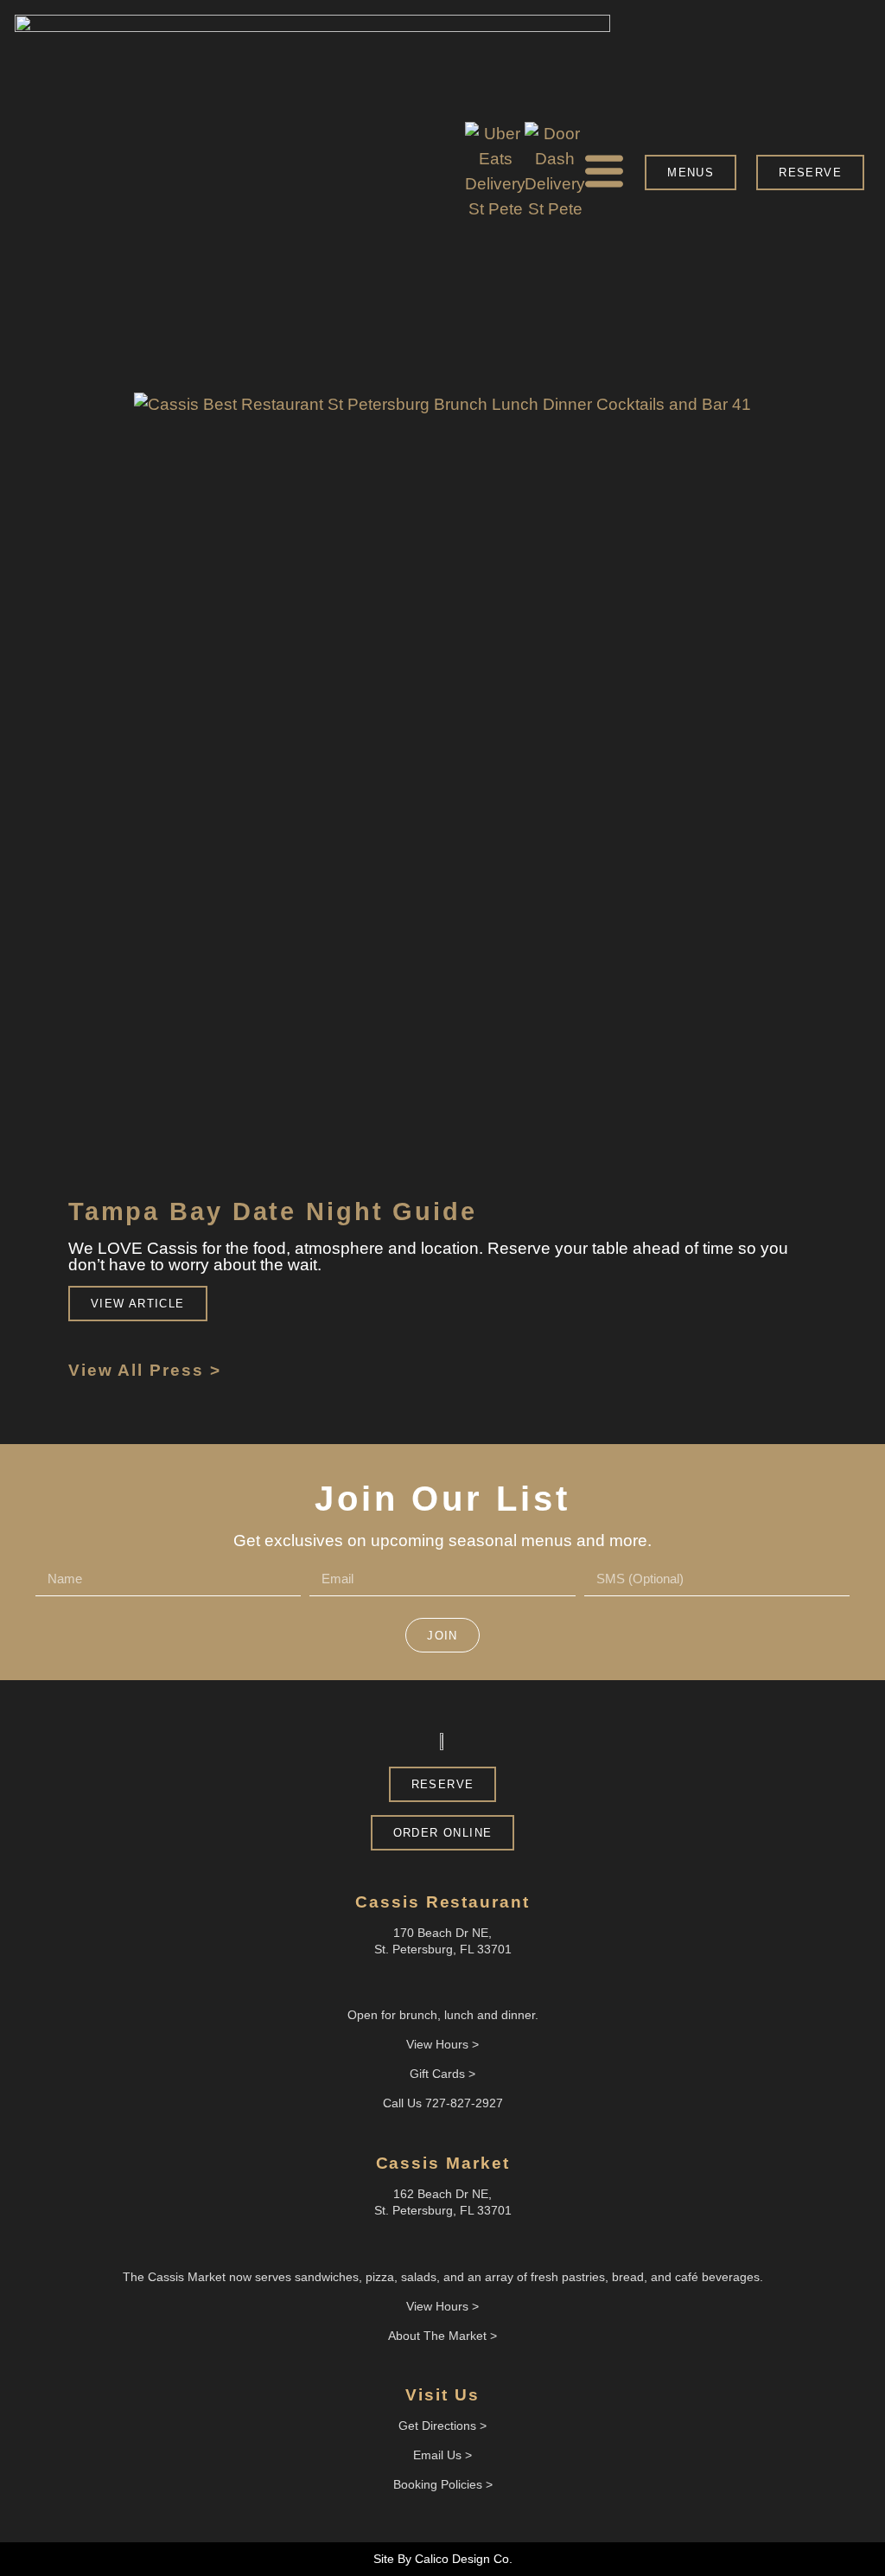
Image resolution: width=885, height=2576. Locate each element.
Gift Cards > (442, 2074)
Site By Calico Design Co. (443, 2559)
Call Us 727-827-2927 (443, 2103)
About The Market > (442, 2336)
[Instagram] (457, 2244)
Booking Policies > (443, 2484)
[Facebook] (428, 2244)
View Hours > (442, 2306)
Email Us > (442, 2455)
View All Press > (145, 1370)
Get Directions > (442, 2426)
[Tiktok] (472, 1983)
